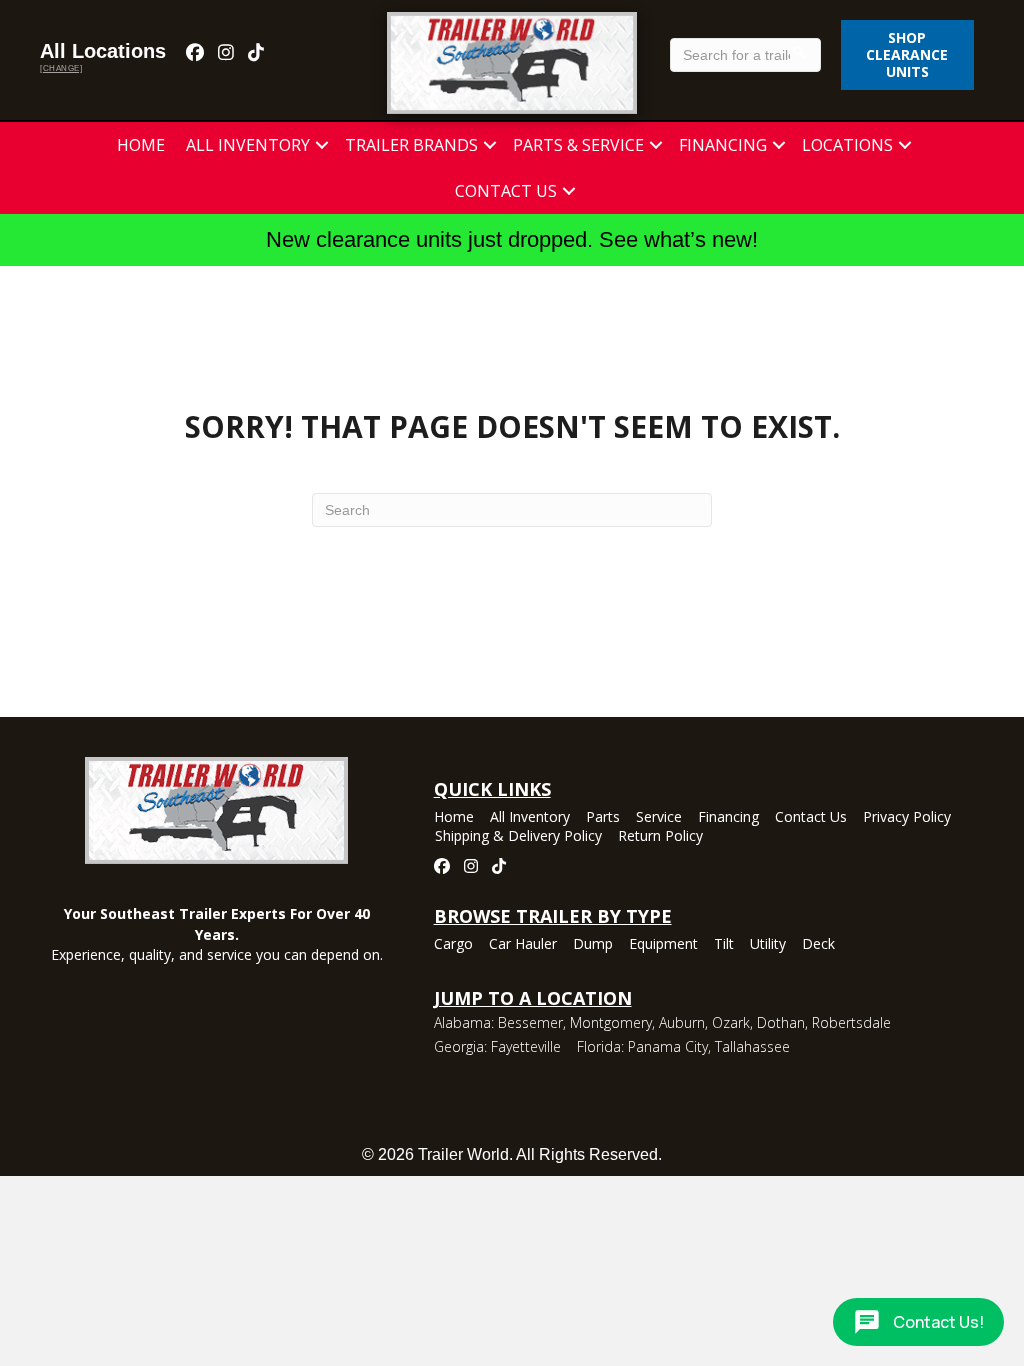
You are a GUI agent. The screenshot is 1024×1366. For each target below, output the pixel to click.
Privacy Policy (907, 818)
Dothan (781, 1022)
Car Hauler (523, 945)
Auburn (682, 1022)
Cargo (453, 945)
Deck (818, 945)
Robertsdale (851, 1022)
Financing (723, 145)
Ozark (731, 1022)
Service (659, 818)
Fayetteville (526, 1046)
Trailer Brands (411, 145)
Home (141, 145)
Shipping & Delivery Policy (518, 837)
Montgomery (611, 1022)
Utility (768, 945)
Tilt (724, 945)
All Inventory (248, 145)
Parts (603, 818)
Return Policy (660, 837)
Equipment (663, 945)
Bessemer (530, 1022)
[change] (61, 68)
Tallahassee (752, 1046)
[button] (322, 145)
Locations (847, 145)
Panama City (668, 1046)
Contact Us (506, 191)
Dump (593, 945)
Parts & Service (578, 145)
